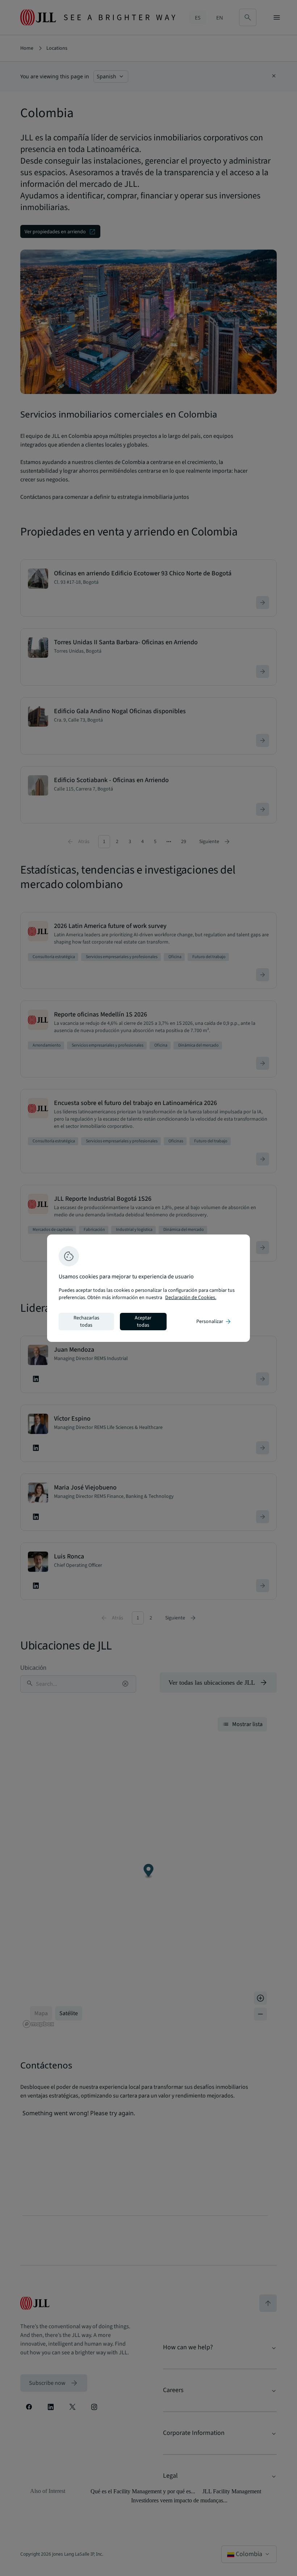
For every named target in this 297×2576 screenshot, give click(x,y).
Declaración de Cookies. (191, 1298)
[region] (148, 1288)
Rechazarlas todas (86, 1322)
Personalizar (214, 1322)
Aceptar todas (143, 1322)
